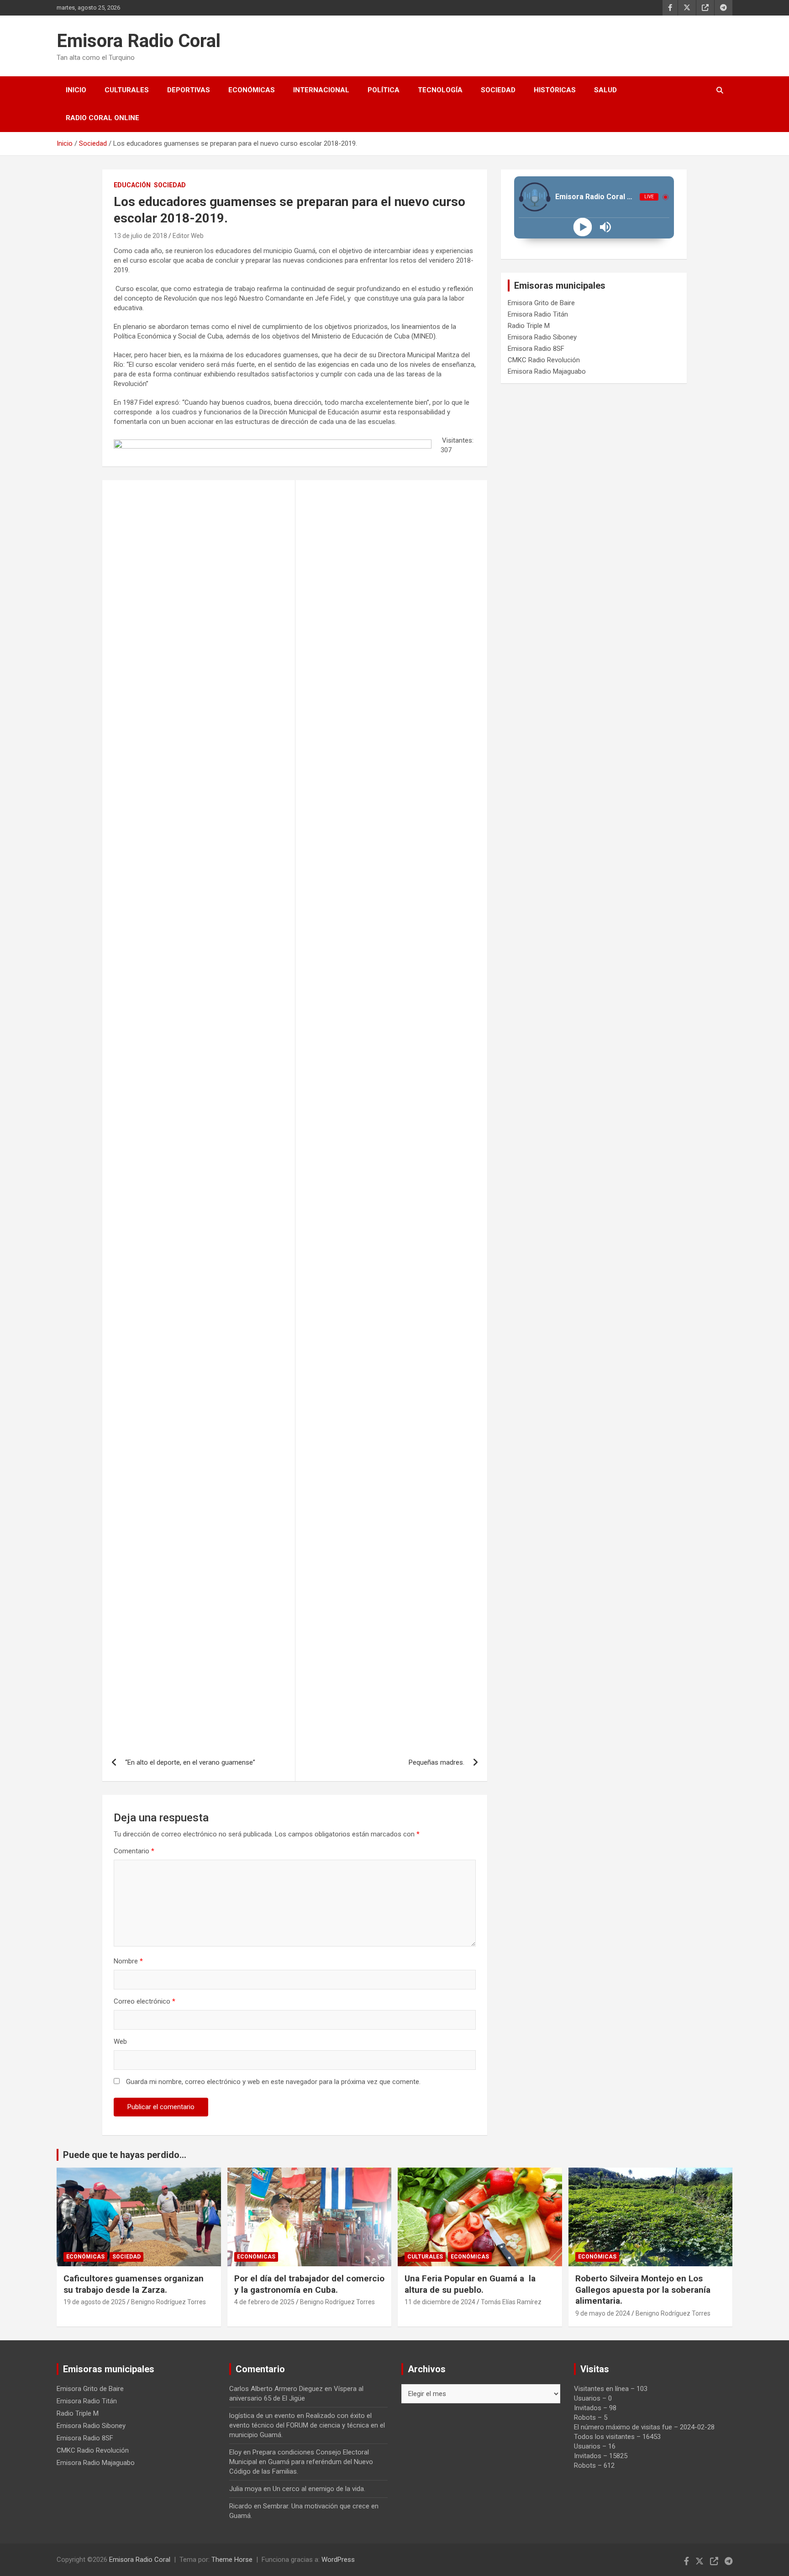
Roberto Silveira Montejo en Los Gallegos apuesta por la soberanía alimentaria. (643, 2290)
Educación (132, 185)
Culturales (127, 90)
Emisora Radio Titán (538, 314)
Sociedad (498, 90)
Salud (605, 90)
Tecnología (440, 90)
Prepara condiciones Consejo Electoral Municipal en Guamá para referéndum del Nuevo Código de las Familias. (301, 2462)
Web (120, 2042)
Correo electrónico (145, 2001)
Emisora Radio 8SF (536, 349)
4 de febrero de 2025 (264, 2302)
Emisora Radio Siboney (542, 337)
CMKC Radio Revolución (544, 360)
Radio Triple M (529, 326)
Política (384, 90)
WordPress (338, 2560)
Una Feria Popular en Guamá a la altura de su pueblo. (470, 2284)
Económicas (252, 90)
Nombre (128, 1961)
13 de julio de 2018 (140, 236)
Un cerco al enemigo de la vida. (319, 2489)
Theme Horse (232, 2560)
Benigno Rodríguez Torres (168, 2302)
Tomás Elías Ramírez (511, 2302)
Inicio (76, 90)
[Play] (582, 227)
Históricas (555, 90)
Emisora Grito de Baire (541, 303)
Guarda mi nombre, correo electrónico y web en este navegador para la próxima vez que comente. (273, 2082)
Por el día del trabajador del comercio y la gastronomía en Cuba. (309, 2284)
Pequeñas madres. (437, 1762)
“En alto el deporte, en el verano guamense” (190, 1762)
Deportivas (189, 90)
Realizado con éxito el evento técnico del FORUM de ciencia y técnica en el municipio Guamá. (307, 2425)
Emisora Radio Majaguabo (547, 371)
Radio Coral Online (103, 118)
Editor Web (188, 236)
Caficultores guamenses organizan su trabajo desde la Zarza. (134, 2284)
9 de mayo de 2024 (603, 2313)
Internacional (321, 90)
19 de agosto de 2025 (95, 2302)
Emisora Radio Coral (139, 41)
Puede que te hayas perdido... (125, 2155)
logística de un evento (262, 2416)
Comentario (134, 1851)
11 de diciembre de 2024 (440, 2302)
